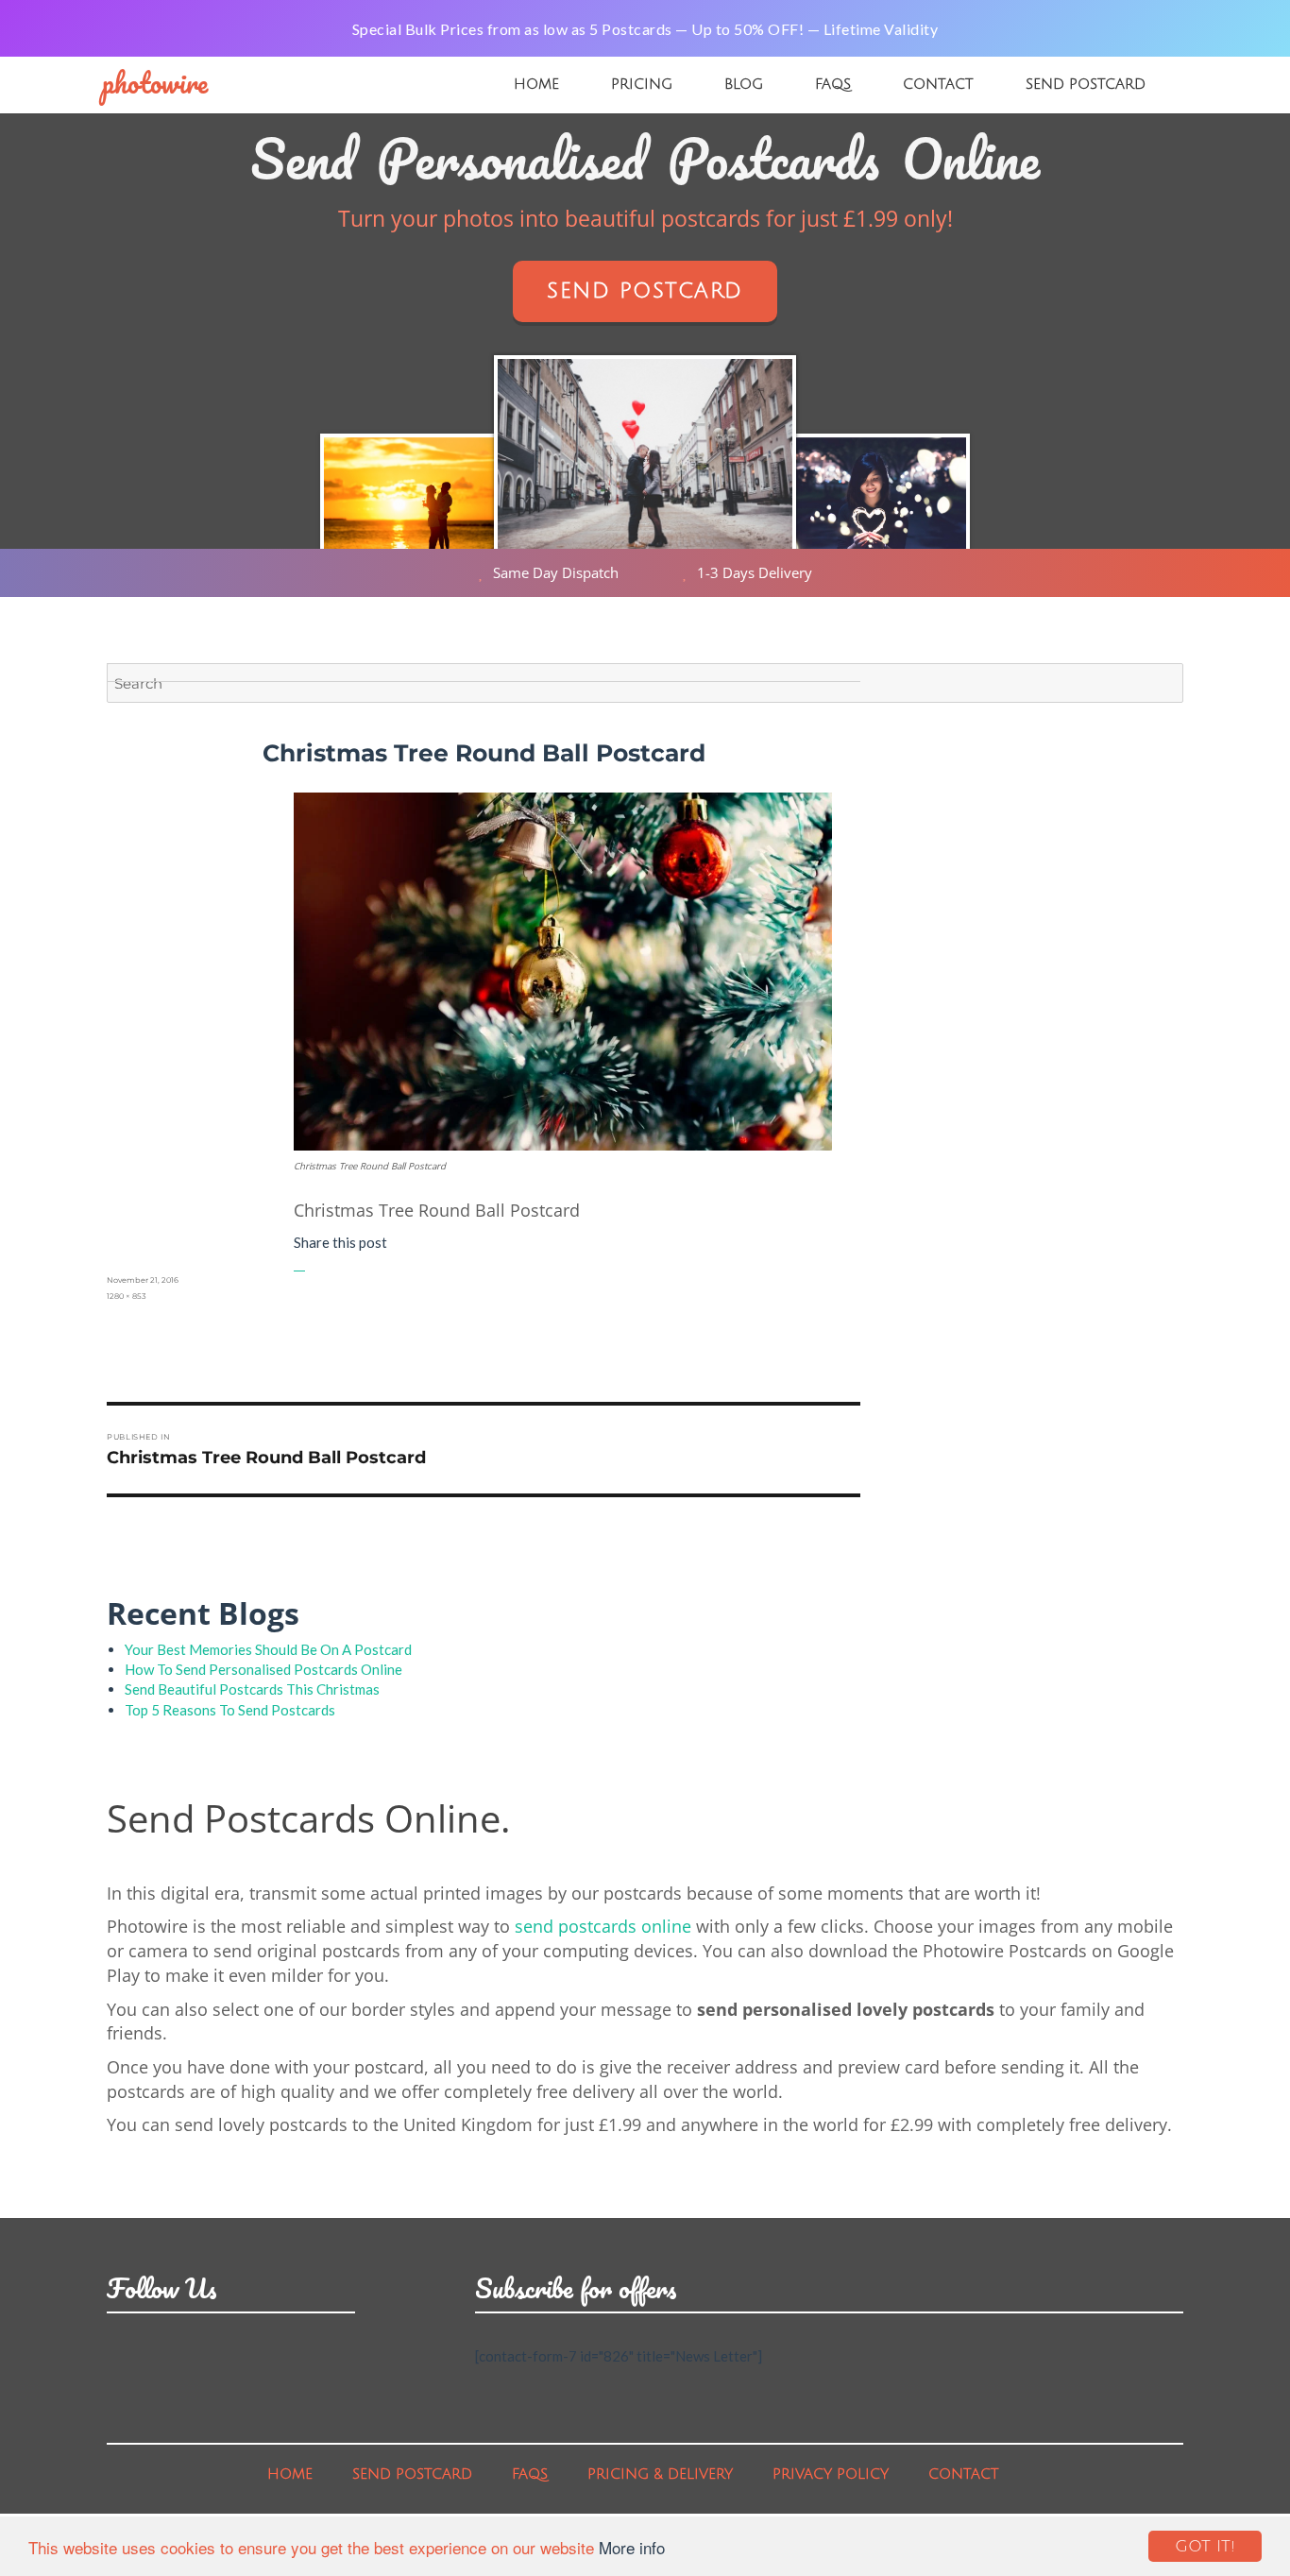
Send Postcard (1086, 84)
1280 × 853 (127, 1296)
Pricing (642, 84)
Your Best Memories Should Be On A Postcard (268, 1649)
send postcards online (603, 1926)
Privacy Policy (831, 2474)
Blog (744, 84)
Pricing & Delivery (660, 2474)
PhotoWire (155, 83)
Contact (938, 84)
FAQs (833, 84)
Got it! (1205, 2546)
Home (536, 84)
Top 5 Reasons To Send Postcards (230, 1710)
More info (632, 2547)
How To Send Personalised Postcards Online (263, 1669)
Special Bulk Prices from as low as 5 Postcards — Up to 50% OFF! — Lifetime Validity (645, 29)
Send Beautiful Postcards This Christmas (252, 1689)
